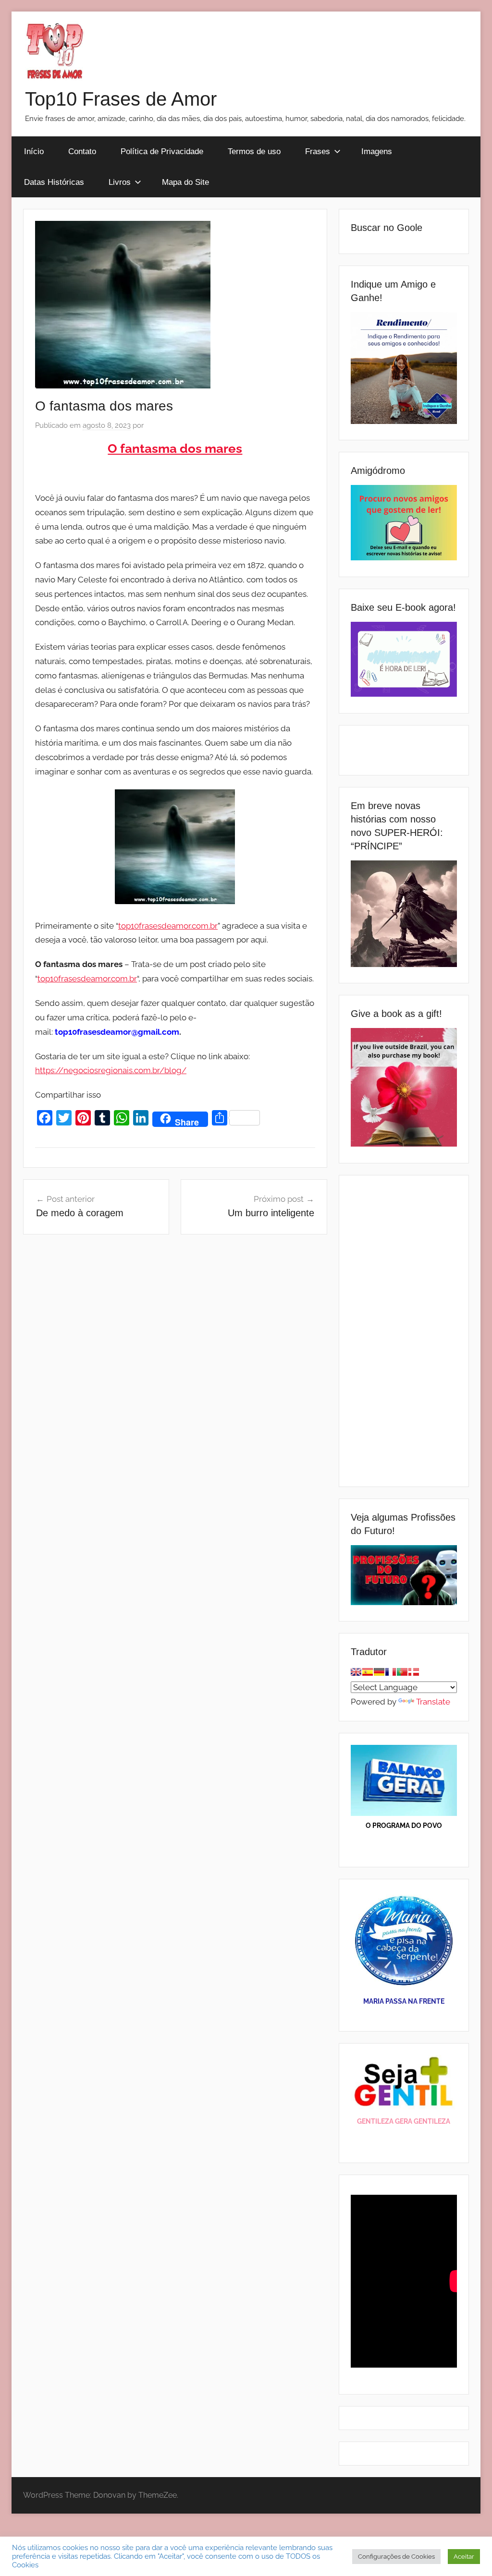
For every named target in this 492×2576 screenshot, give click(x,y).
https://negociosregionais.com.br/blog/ (111, 1070)
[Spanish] (368, 1672)
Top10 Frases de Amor (121, 99)
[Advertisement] (404, 1331)
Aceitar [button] (464, 2557)
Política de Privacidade (162, 151)
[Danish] (414, 1672)
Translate (433, 1702)
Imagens (377, 151)
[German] (379, 1672)
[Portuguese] (402, 1672)
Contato (82, 151)
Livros (120, 182)
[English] (356, 1672)
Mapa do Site (185, 182)
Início (34, 151)
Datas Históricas (54, 182)
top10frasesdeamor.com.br (168, 926)
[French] (391, 1672)
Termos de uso (254, 151)
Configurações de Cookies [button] (396, 2557)
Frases (318, 151)
